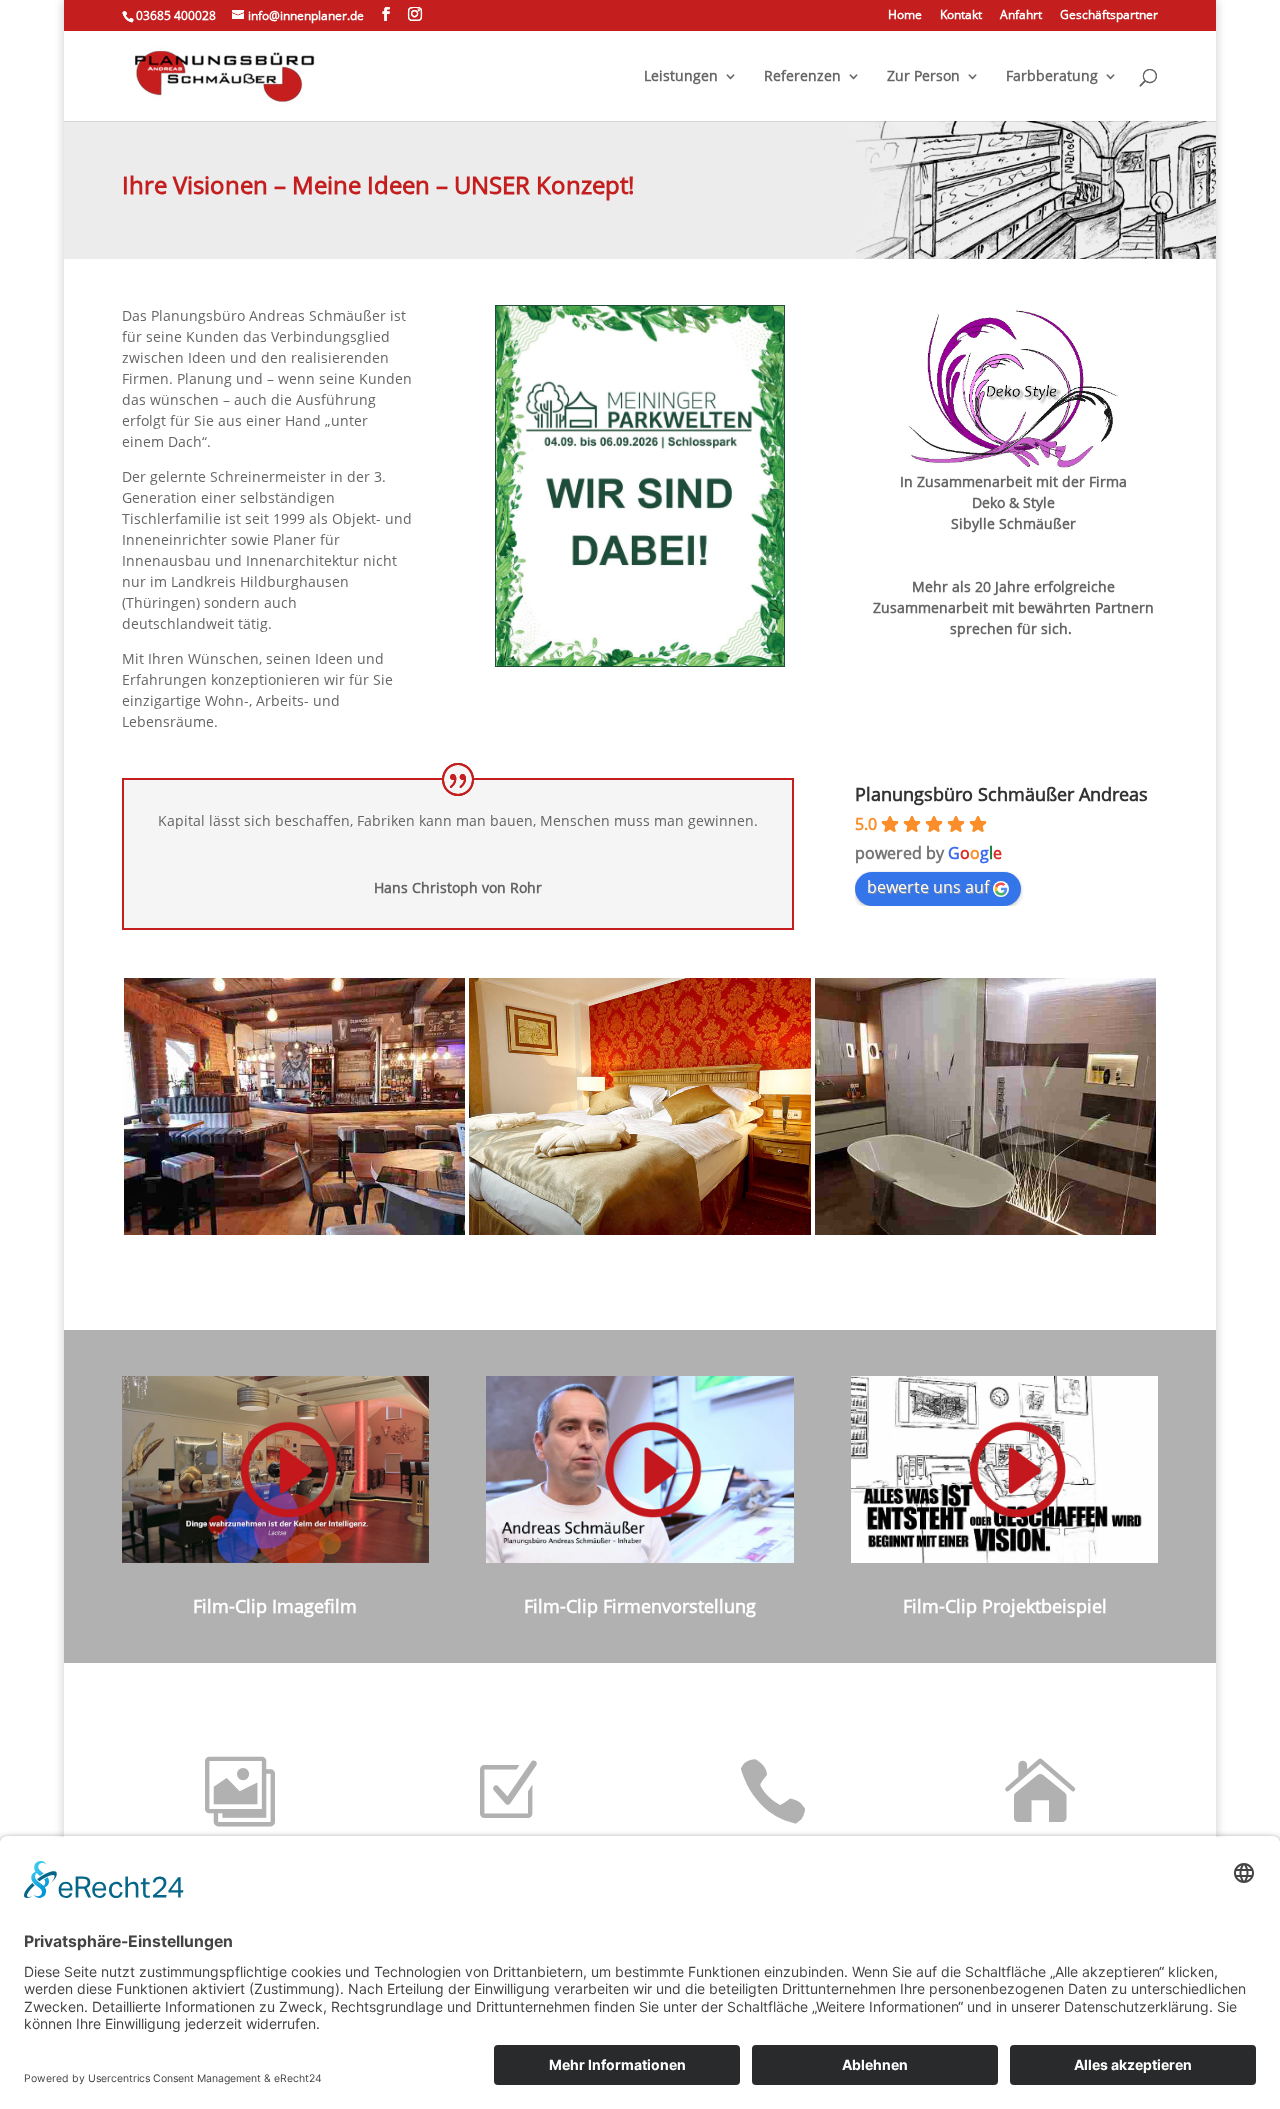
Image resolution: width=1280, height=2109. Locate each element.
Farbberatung (1052, 77)
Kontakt (961, 16)
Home (905, 16)
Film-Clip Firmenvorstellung (640, 1606)
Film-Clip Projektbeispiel (1005, 1606)
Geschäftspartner (1109, 16)
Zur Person (923, 77)
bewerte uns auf (928, 887)
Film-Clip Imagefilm (275, 1606)
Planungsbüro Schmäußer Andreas (1001, 794)
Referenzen (802, 77)
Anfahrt (1021, 16)
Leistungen (681, 77)
